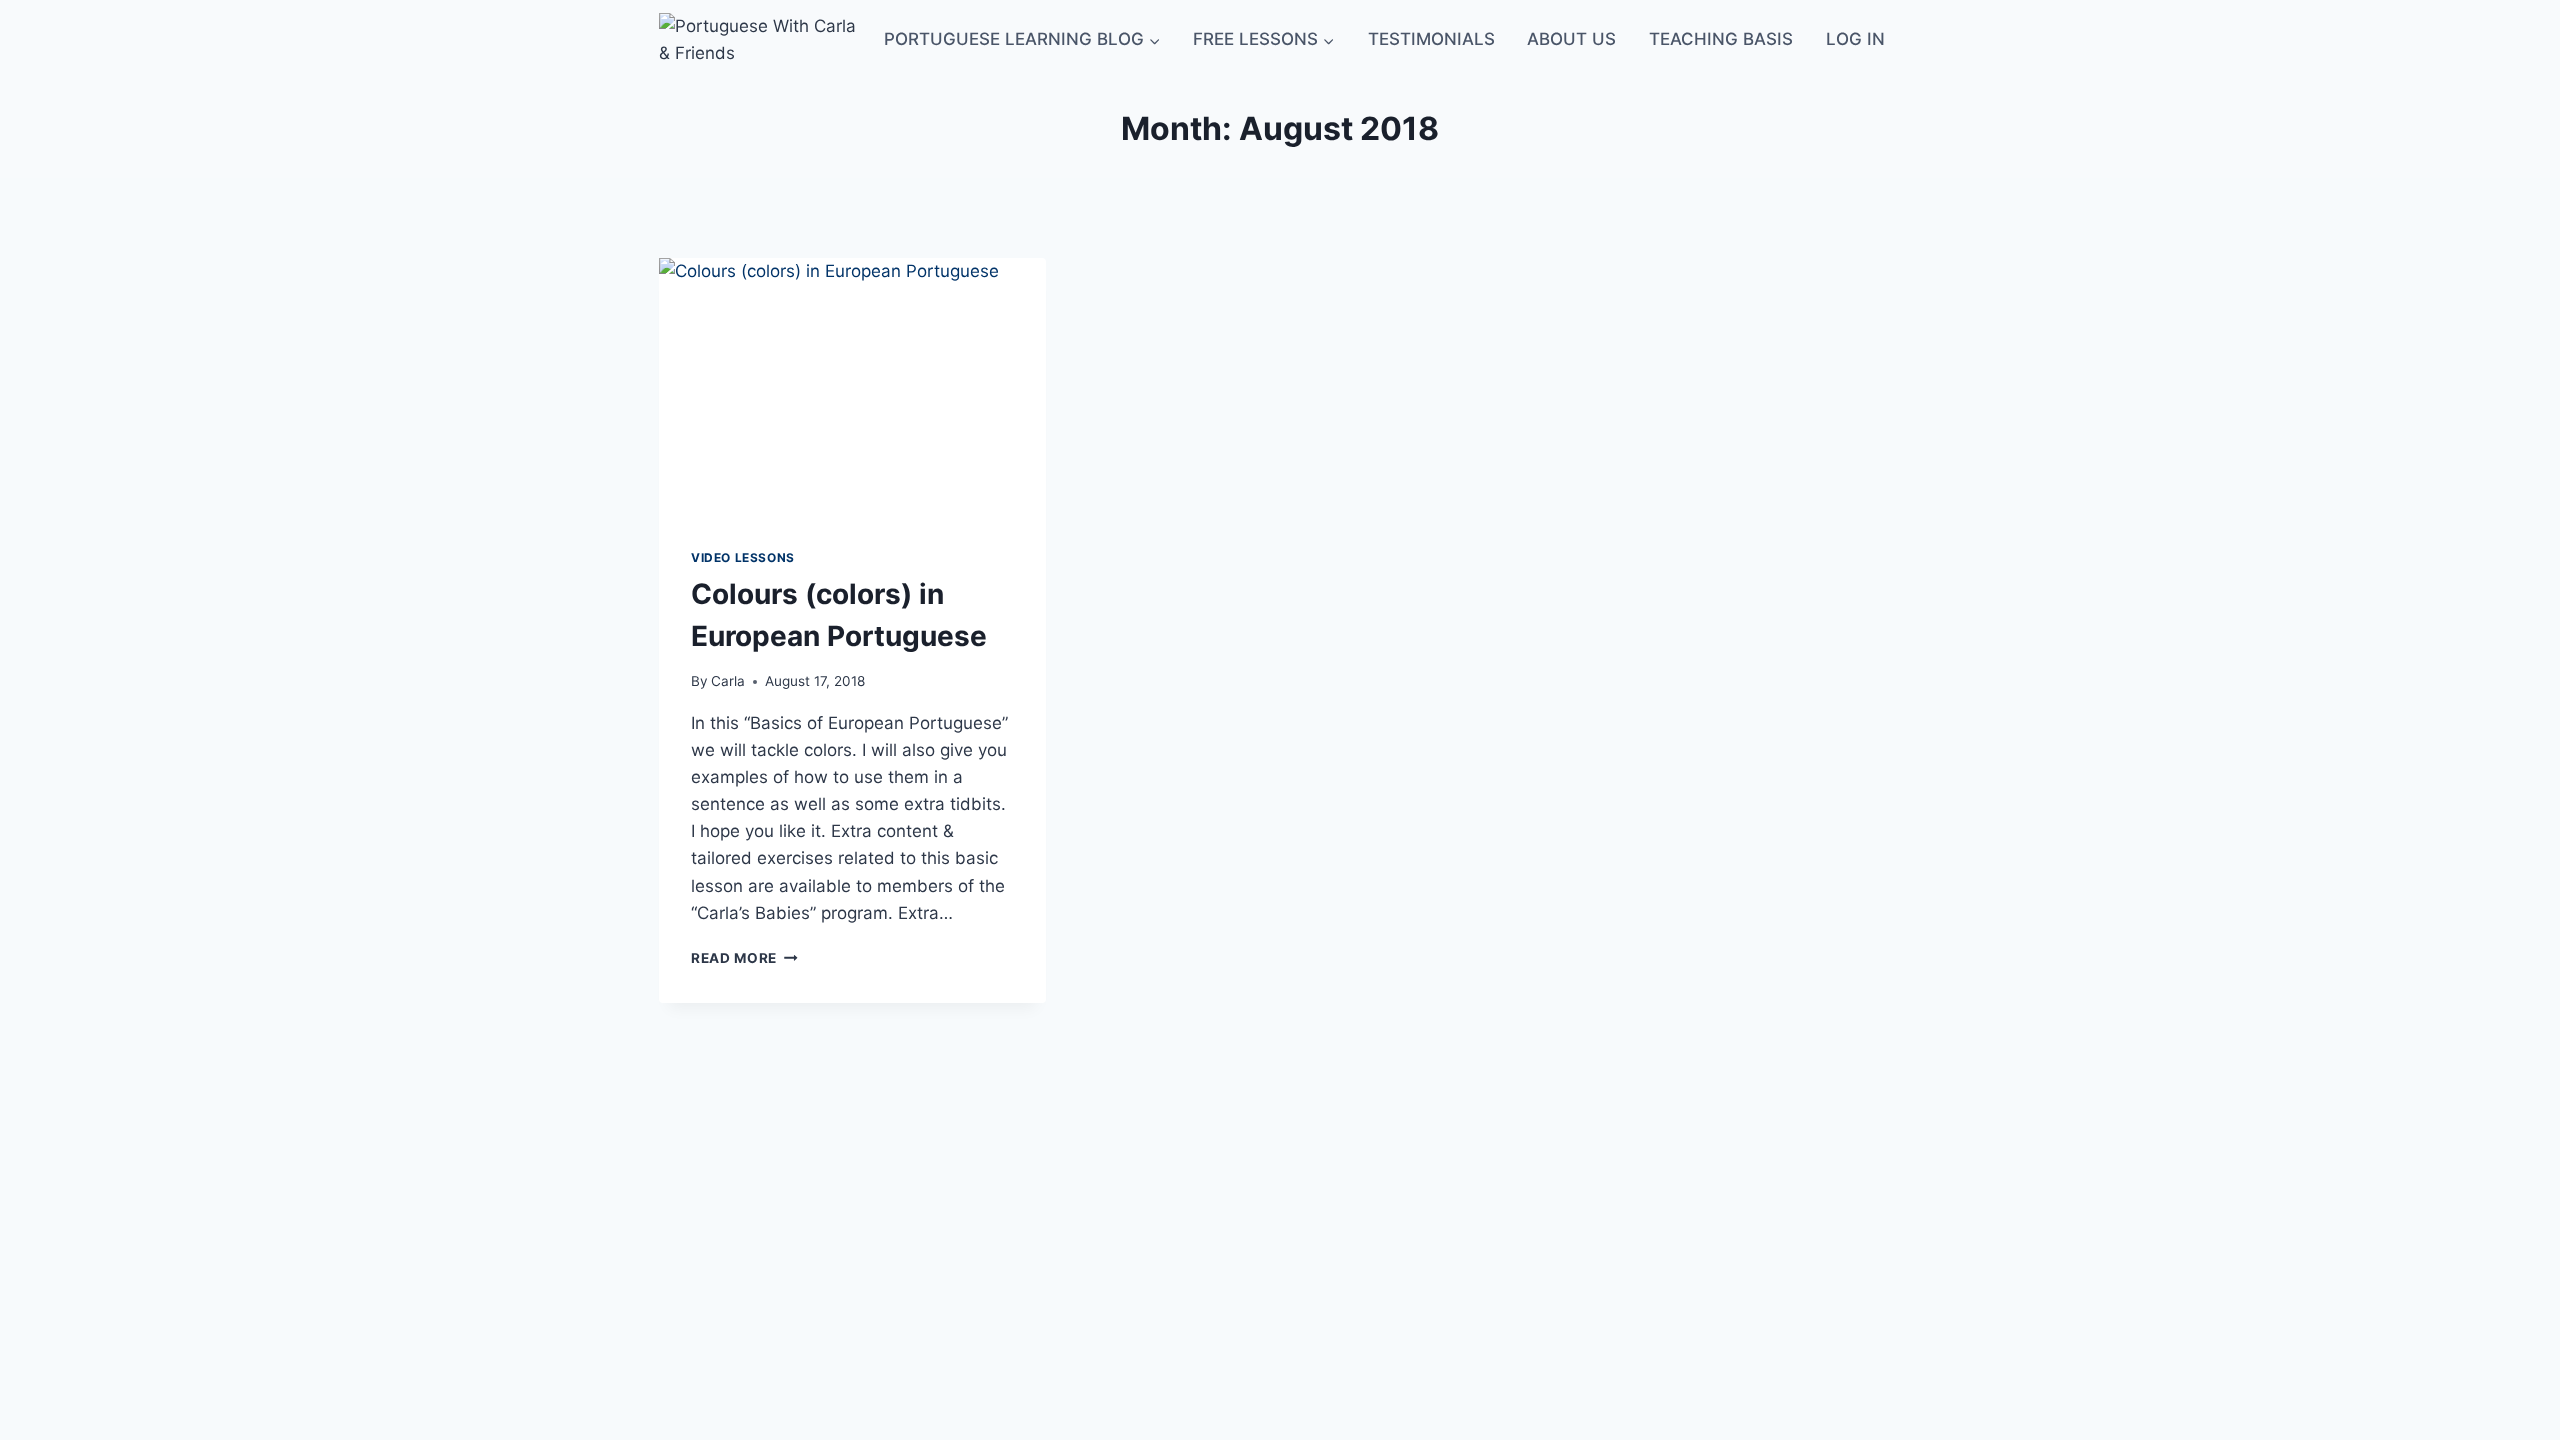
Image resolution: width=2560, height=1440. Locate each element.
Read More (744, 958)
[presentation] (852, 387)
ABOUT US (1571, 39)
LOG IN (1855, 39)
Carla (728, 681)
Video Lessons (743, 557)
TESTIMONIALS (1431, 39)
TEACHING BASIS (1721, 39)
